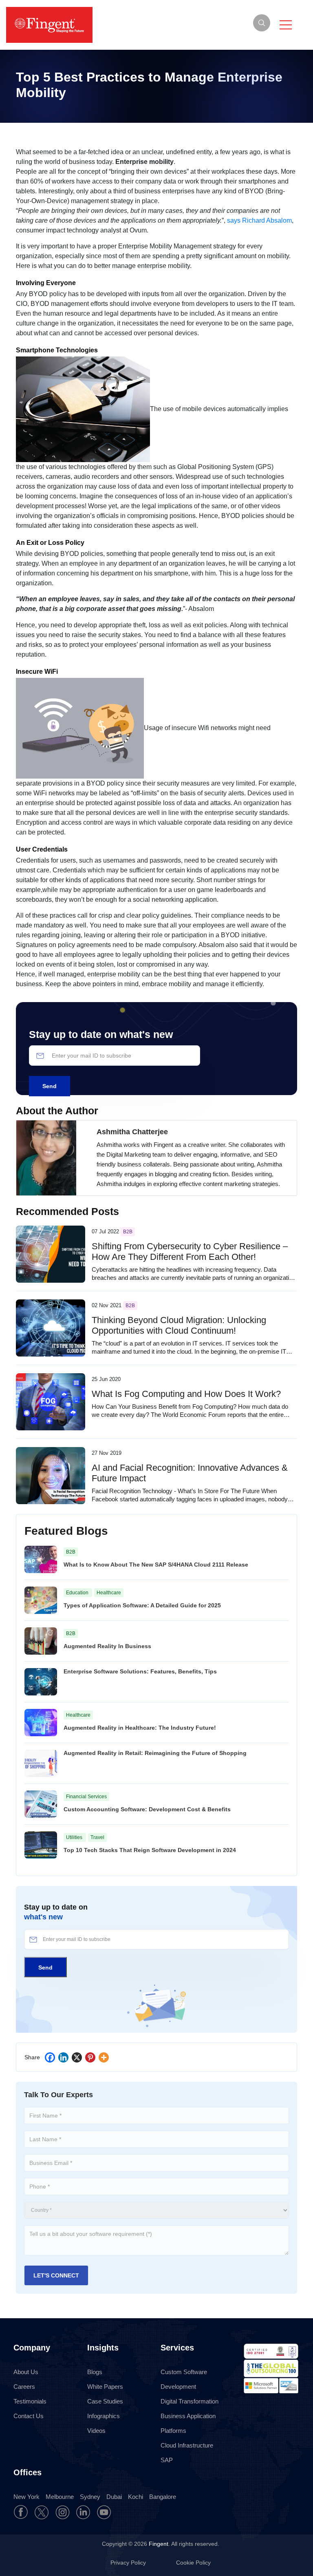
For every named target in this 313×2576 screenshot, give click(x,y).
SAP (167, 2460)
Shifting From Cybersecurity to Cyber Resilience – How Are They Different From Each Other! (190, 1251)
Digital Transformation (190, 2401)
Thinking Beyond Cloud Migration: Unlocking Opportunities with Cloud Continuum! (179, 1325)
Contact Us (29, 2416)
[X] (77, 2057)
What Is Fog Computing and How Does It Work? (186, 1394)
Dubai (114, 2497)
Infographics (104, 2416)
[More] (104, 2057)
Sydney (90, 2497)
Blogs (95, 2372)
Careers (24, 2387)
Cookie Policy (193, 2563)
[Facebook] (50, 2057)
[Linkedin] (63, 2057)
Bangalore (163, 2497)
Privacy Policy (129, 2563)
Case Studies (105, 2401)
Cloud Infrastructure (187, 2445)
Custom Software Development (184, 2379)
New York (26, 2497)
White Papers (105, 2387)
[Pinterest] (90, 2057)
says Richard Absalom (259, 220)
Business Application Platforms (188, 2423)
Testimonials (30, 2401)
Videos (96, 2431)
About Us (26, 2372)
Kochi (136, 2497)
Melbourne (60, 2497)
